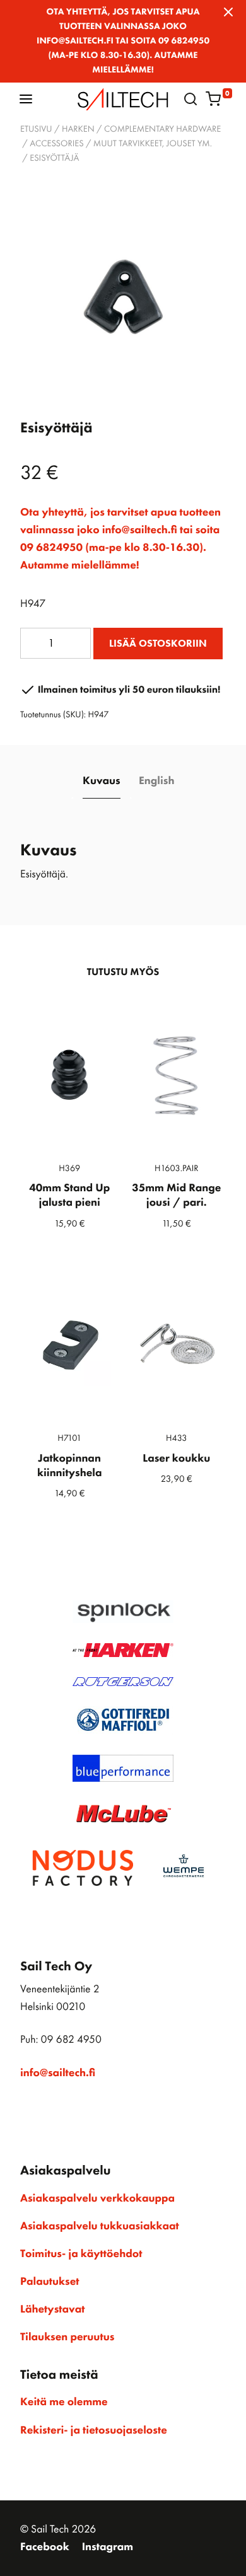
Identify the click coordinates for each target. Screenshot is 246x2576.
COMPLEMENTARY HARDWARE (162, 129)
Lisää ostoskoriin (158, 643)
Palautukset (50, 2282)
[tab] (102, 782)
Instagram (108, 2547)
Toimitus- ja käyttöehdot (81, 2254)
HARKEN (78, 129)
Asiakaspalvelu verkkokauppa (97, 2198)
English (156, 781)
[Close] (228, 12)
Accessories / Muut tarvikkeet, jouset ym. (121, 144)
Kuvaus (102, 781)
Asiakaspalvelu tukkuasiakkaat (100, 2226)
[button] (26, 99)
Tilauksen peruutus (67, 2337)
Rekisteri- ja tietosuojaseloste (94, 2430)
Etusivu (36, 129)
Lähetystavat (52, 2309)
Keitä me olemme (64, 2402)
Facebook (45, 2547)
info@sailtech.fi (58, 2073)
